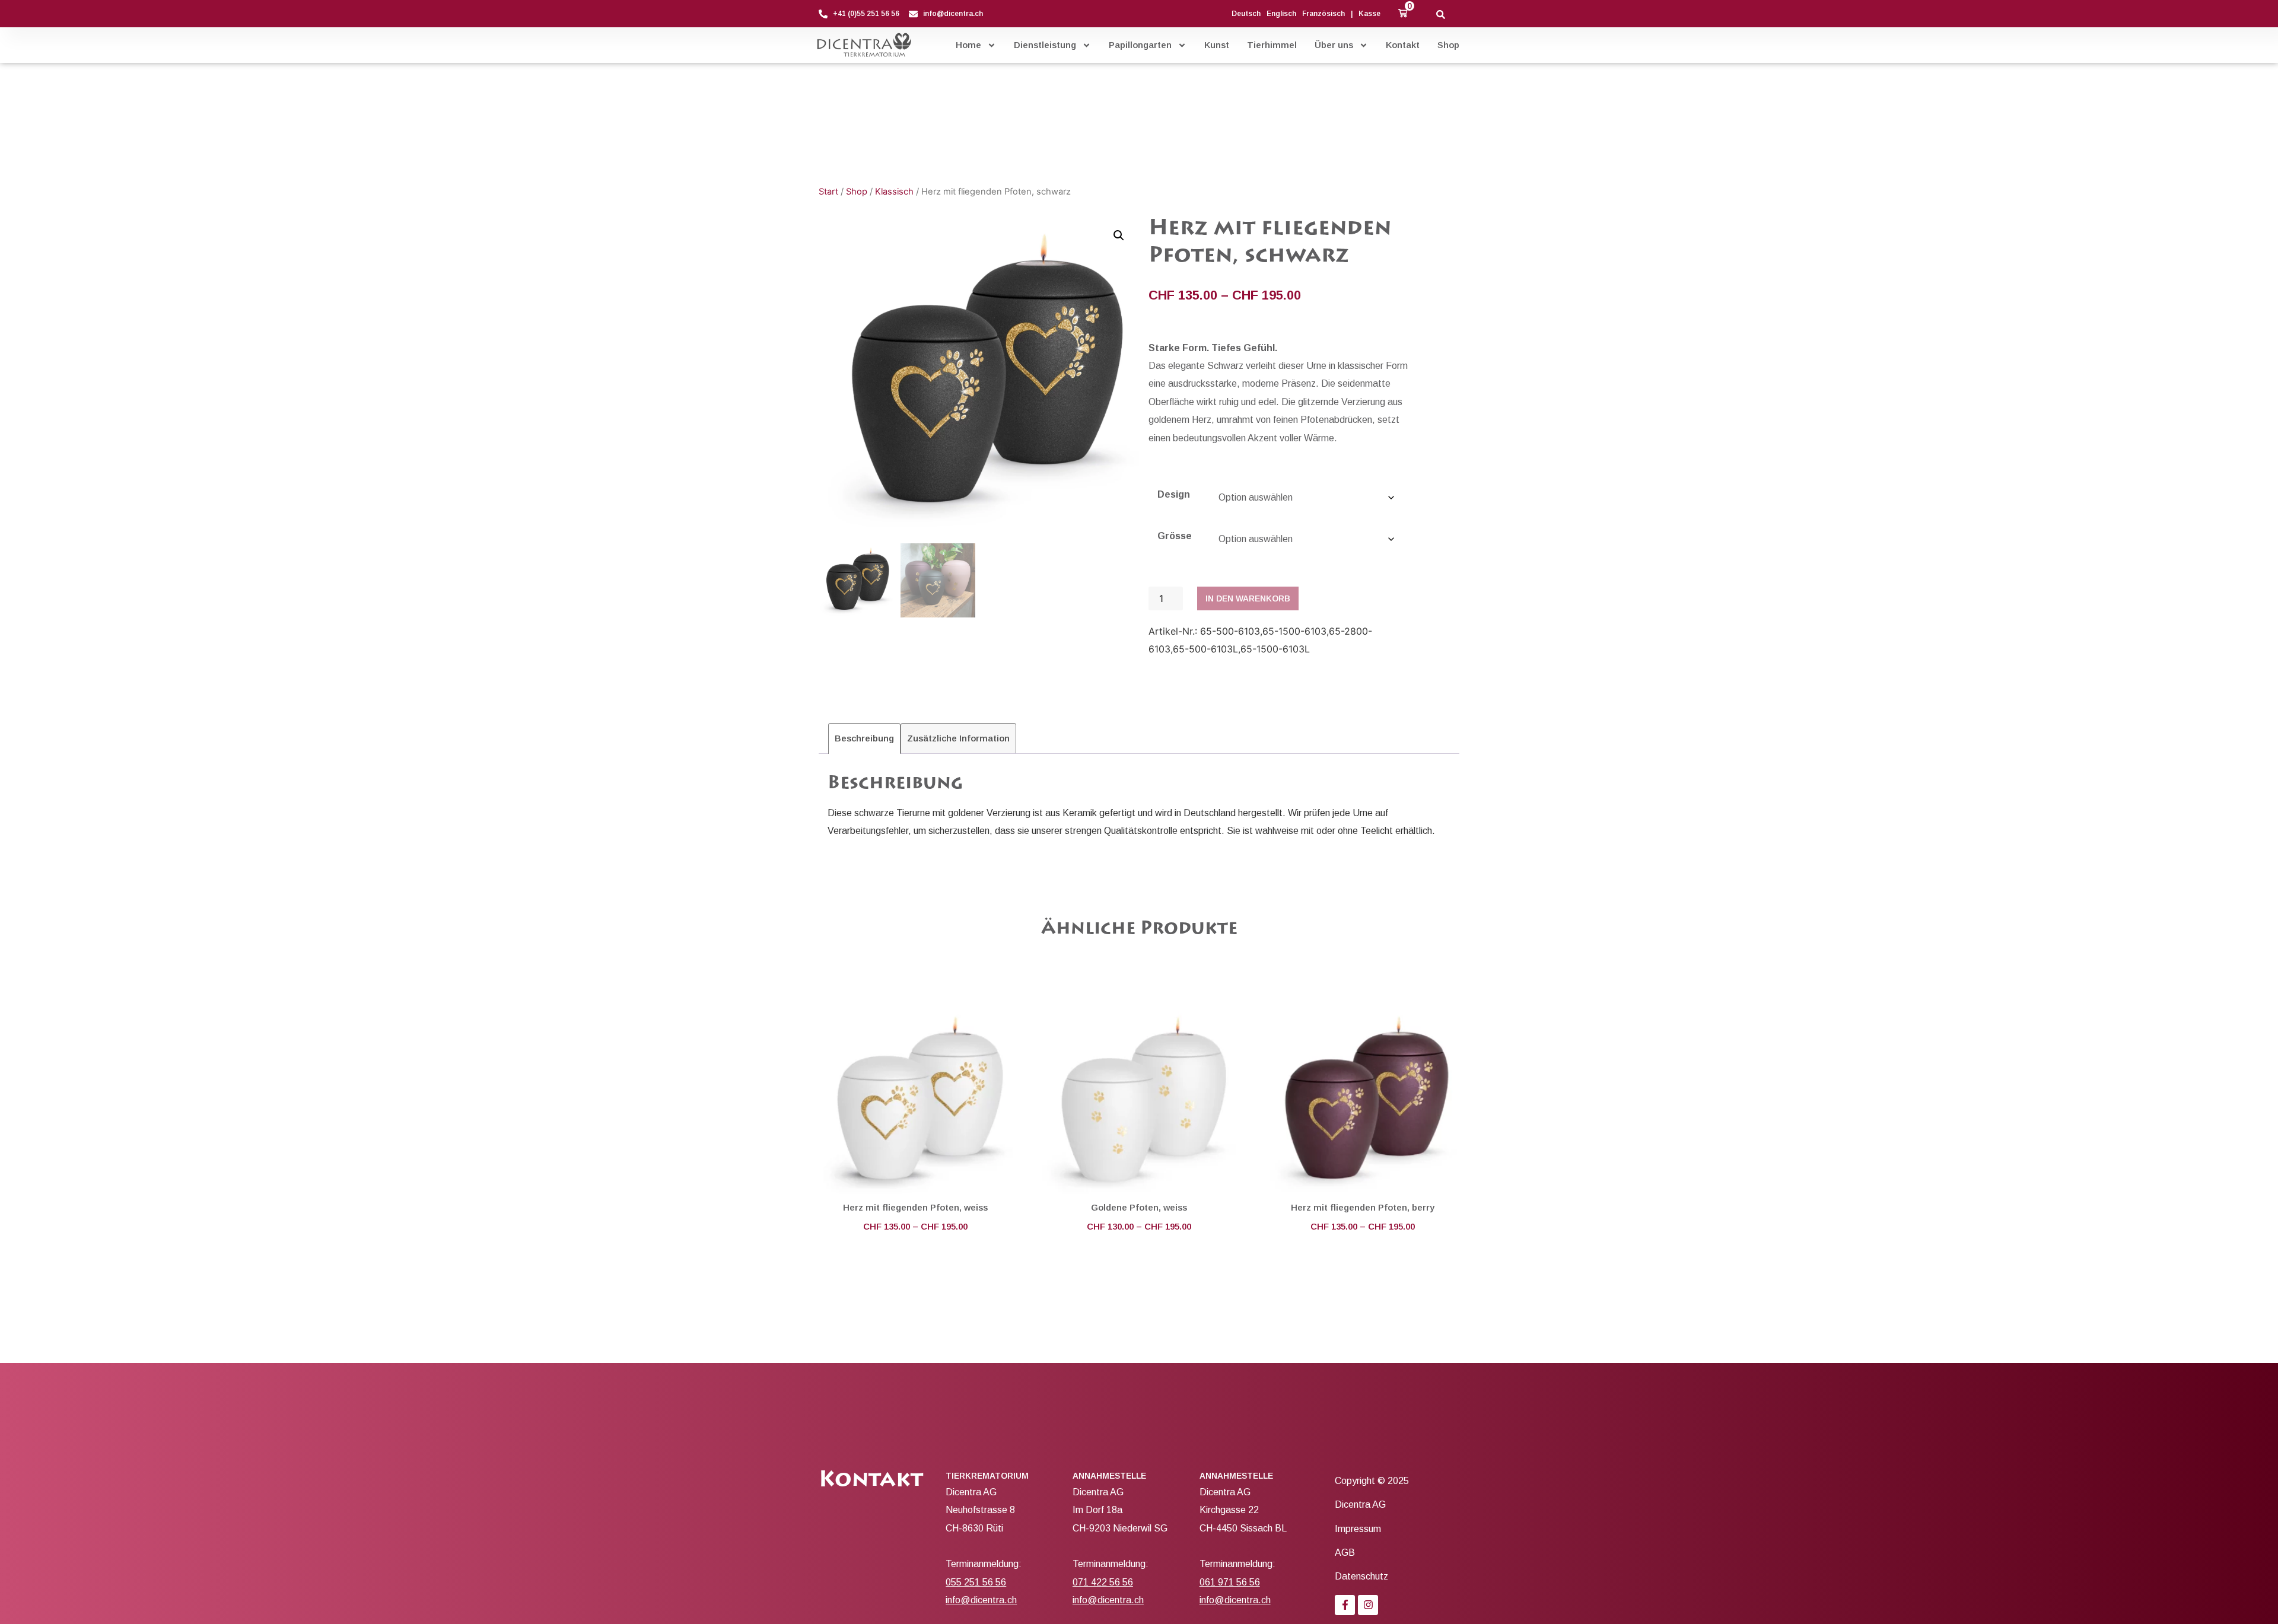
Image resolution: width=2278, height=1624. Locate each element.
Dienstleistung (1045, 45)
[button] (1403, 13)
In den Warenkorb (1248, 598)
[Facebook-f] (1345, 1605)
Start (828, 192)
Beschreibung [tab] (864, 738)
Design (1174, 495)
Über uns (1334, 45)
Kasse (1369, 14)
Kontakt (1403, 45)
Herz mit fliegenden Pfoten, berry (1363, 1207)
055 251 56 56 (976, 1582)
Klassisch (894, 192)
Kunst (1217, 45)
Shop (1448, 45)
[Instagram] (1368, 1605)
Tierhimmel (1272, 45)
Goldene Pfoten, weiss (1139, 1207)
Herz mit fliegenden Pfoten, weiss (915, 1207)
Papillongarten (1140, 45)
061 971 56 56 (1230, 1582)
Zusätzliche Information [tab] (958, 738)
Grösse (1175, 536)
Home (968, 45)
